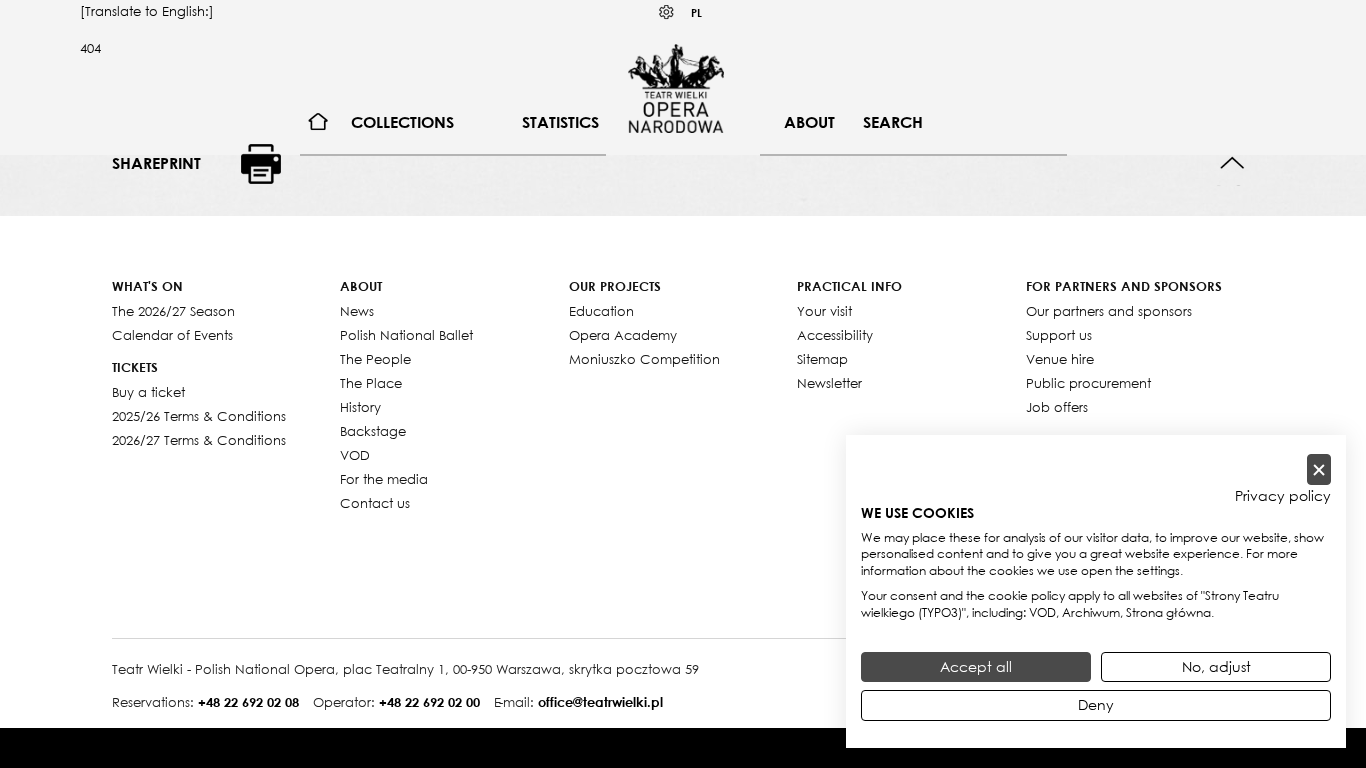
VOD (355, 455)
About (809, 122)
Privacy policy (1283, 496)
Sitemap (822, 359)
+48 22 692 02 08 (248, 702)
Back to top (1232, 163)
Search (893, 122)
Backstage (373, 431)
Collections (402, 122)
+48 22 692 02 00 (429, 702)
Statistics (560, 122)
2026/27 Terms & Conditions (199, 440)
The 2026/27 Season (173, 311)
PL (696, 12)
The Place (371, 383)
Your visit (824, 311)
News (357, 311)
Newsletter (829, 383)
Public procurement (1088, 383)
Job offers (1057, 407)
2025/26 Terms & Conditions (199, 416)
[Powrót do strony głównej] (676, 88)
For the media (384, 479)
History (360, 407)
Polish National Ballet (406, 335)
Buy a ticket (148, 392)
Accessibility (835, 335)
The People (375, 359)
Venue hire (1060, 359)
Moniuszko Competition (644, 359)
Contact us (375, 503)
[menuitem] (318, 122)
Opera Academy (623, 335)
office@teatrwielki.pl (600, 702)
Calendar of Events (172, 335)
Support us (1059, 335)
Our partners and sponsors (1109, 311)
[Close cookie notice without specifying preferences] (1319, 469)
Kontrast (667, 12)
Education (601, 311)
